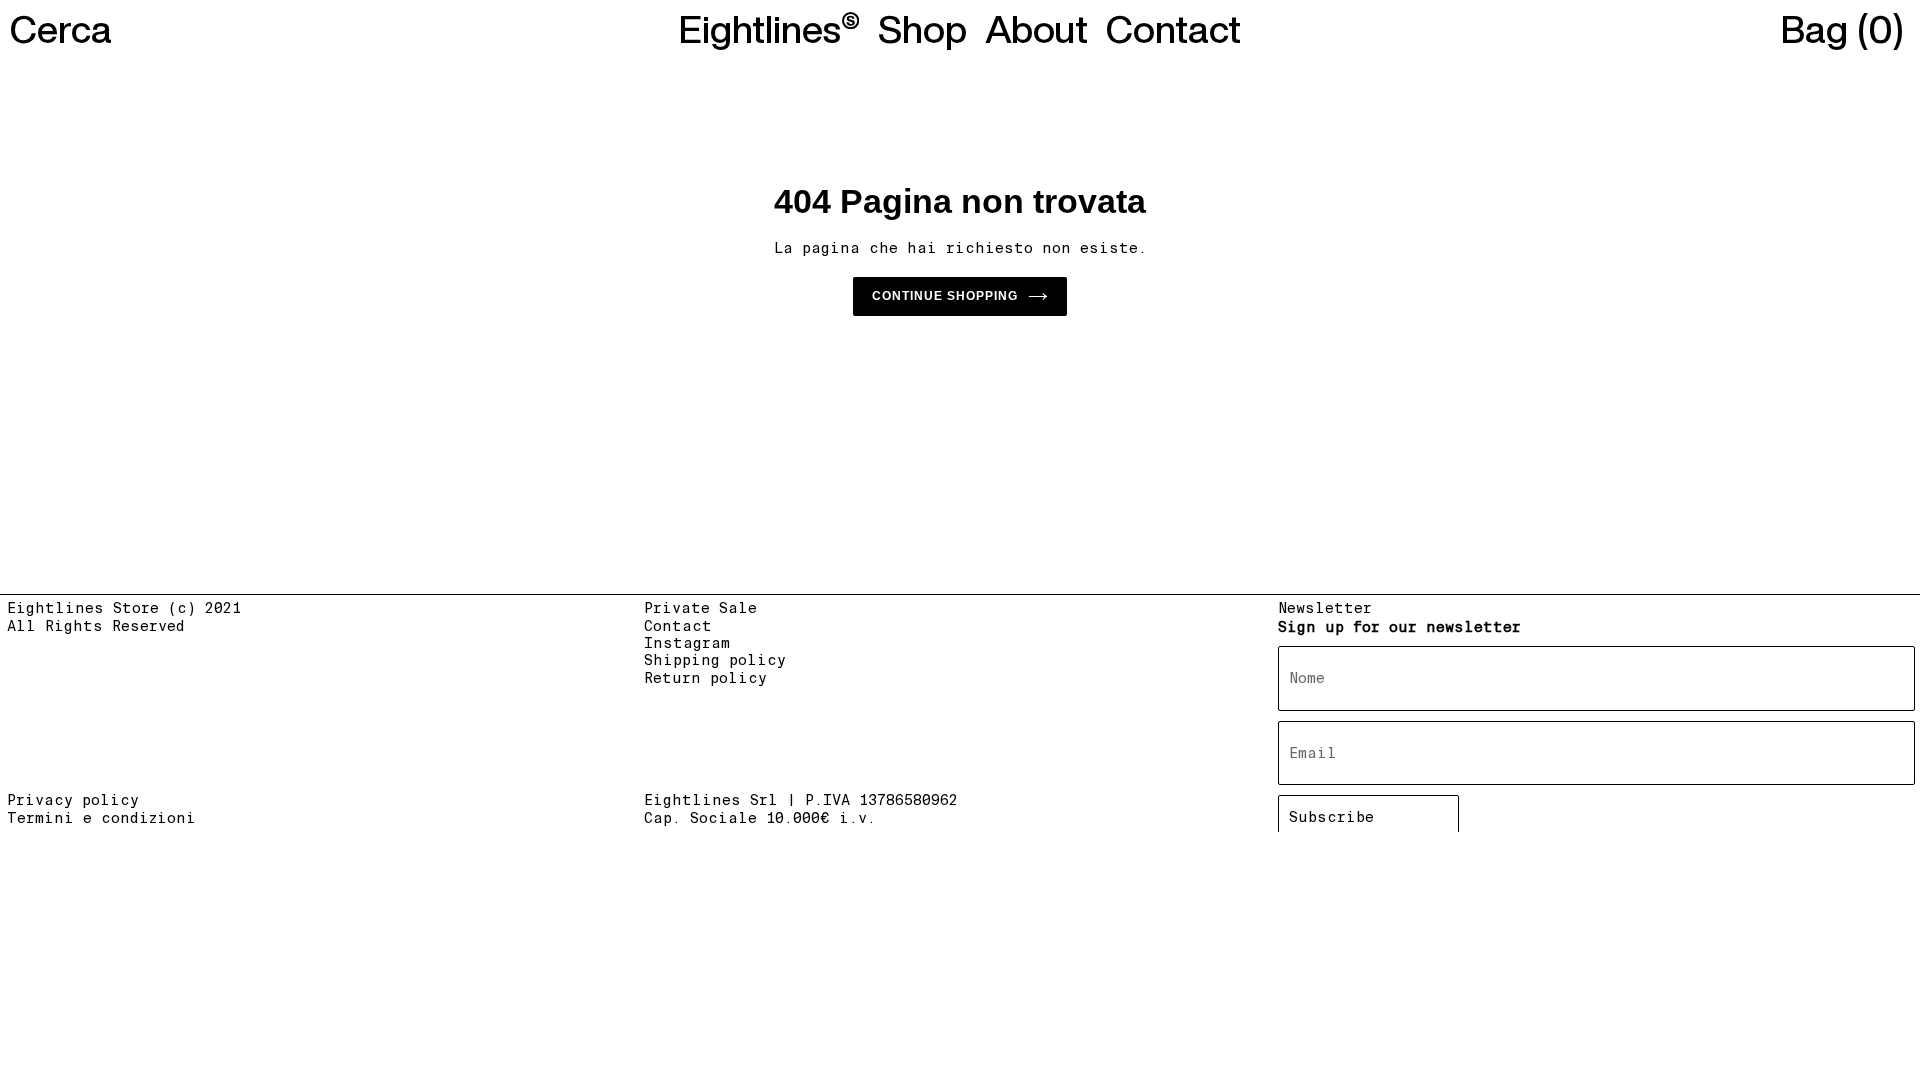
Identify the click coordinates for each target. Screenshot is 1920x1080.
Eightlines (760, 29)
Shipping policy (715, 660)
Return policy (705, 678)
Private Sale (700, 608)
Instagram (687, 643)
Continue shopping (945, 296)
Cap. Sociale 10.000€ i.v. (760, 818)
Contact (678, 626)
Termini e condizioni (101, 818)
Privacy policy (73, 800)
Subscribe (1331, 817)
